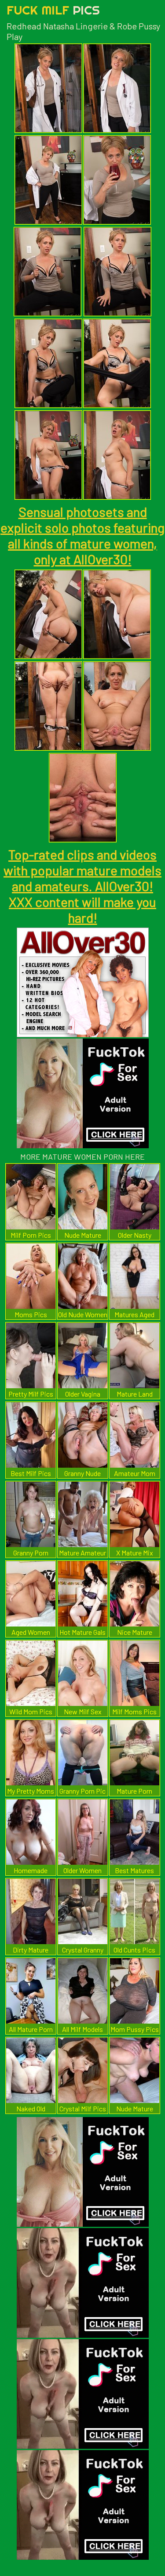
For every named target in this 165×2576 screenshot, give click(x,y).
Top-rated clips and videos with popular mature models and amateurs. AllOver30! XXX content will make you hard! (82, 886)
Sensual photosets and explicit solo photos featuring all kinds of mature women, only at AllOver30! (82, 535)
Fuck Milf (53, 10)
